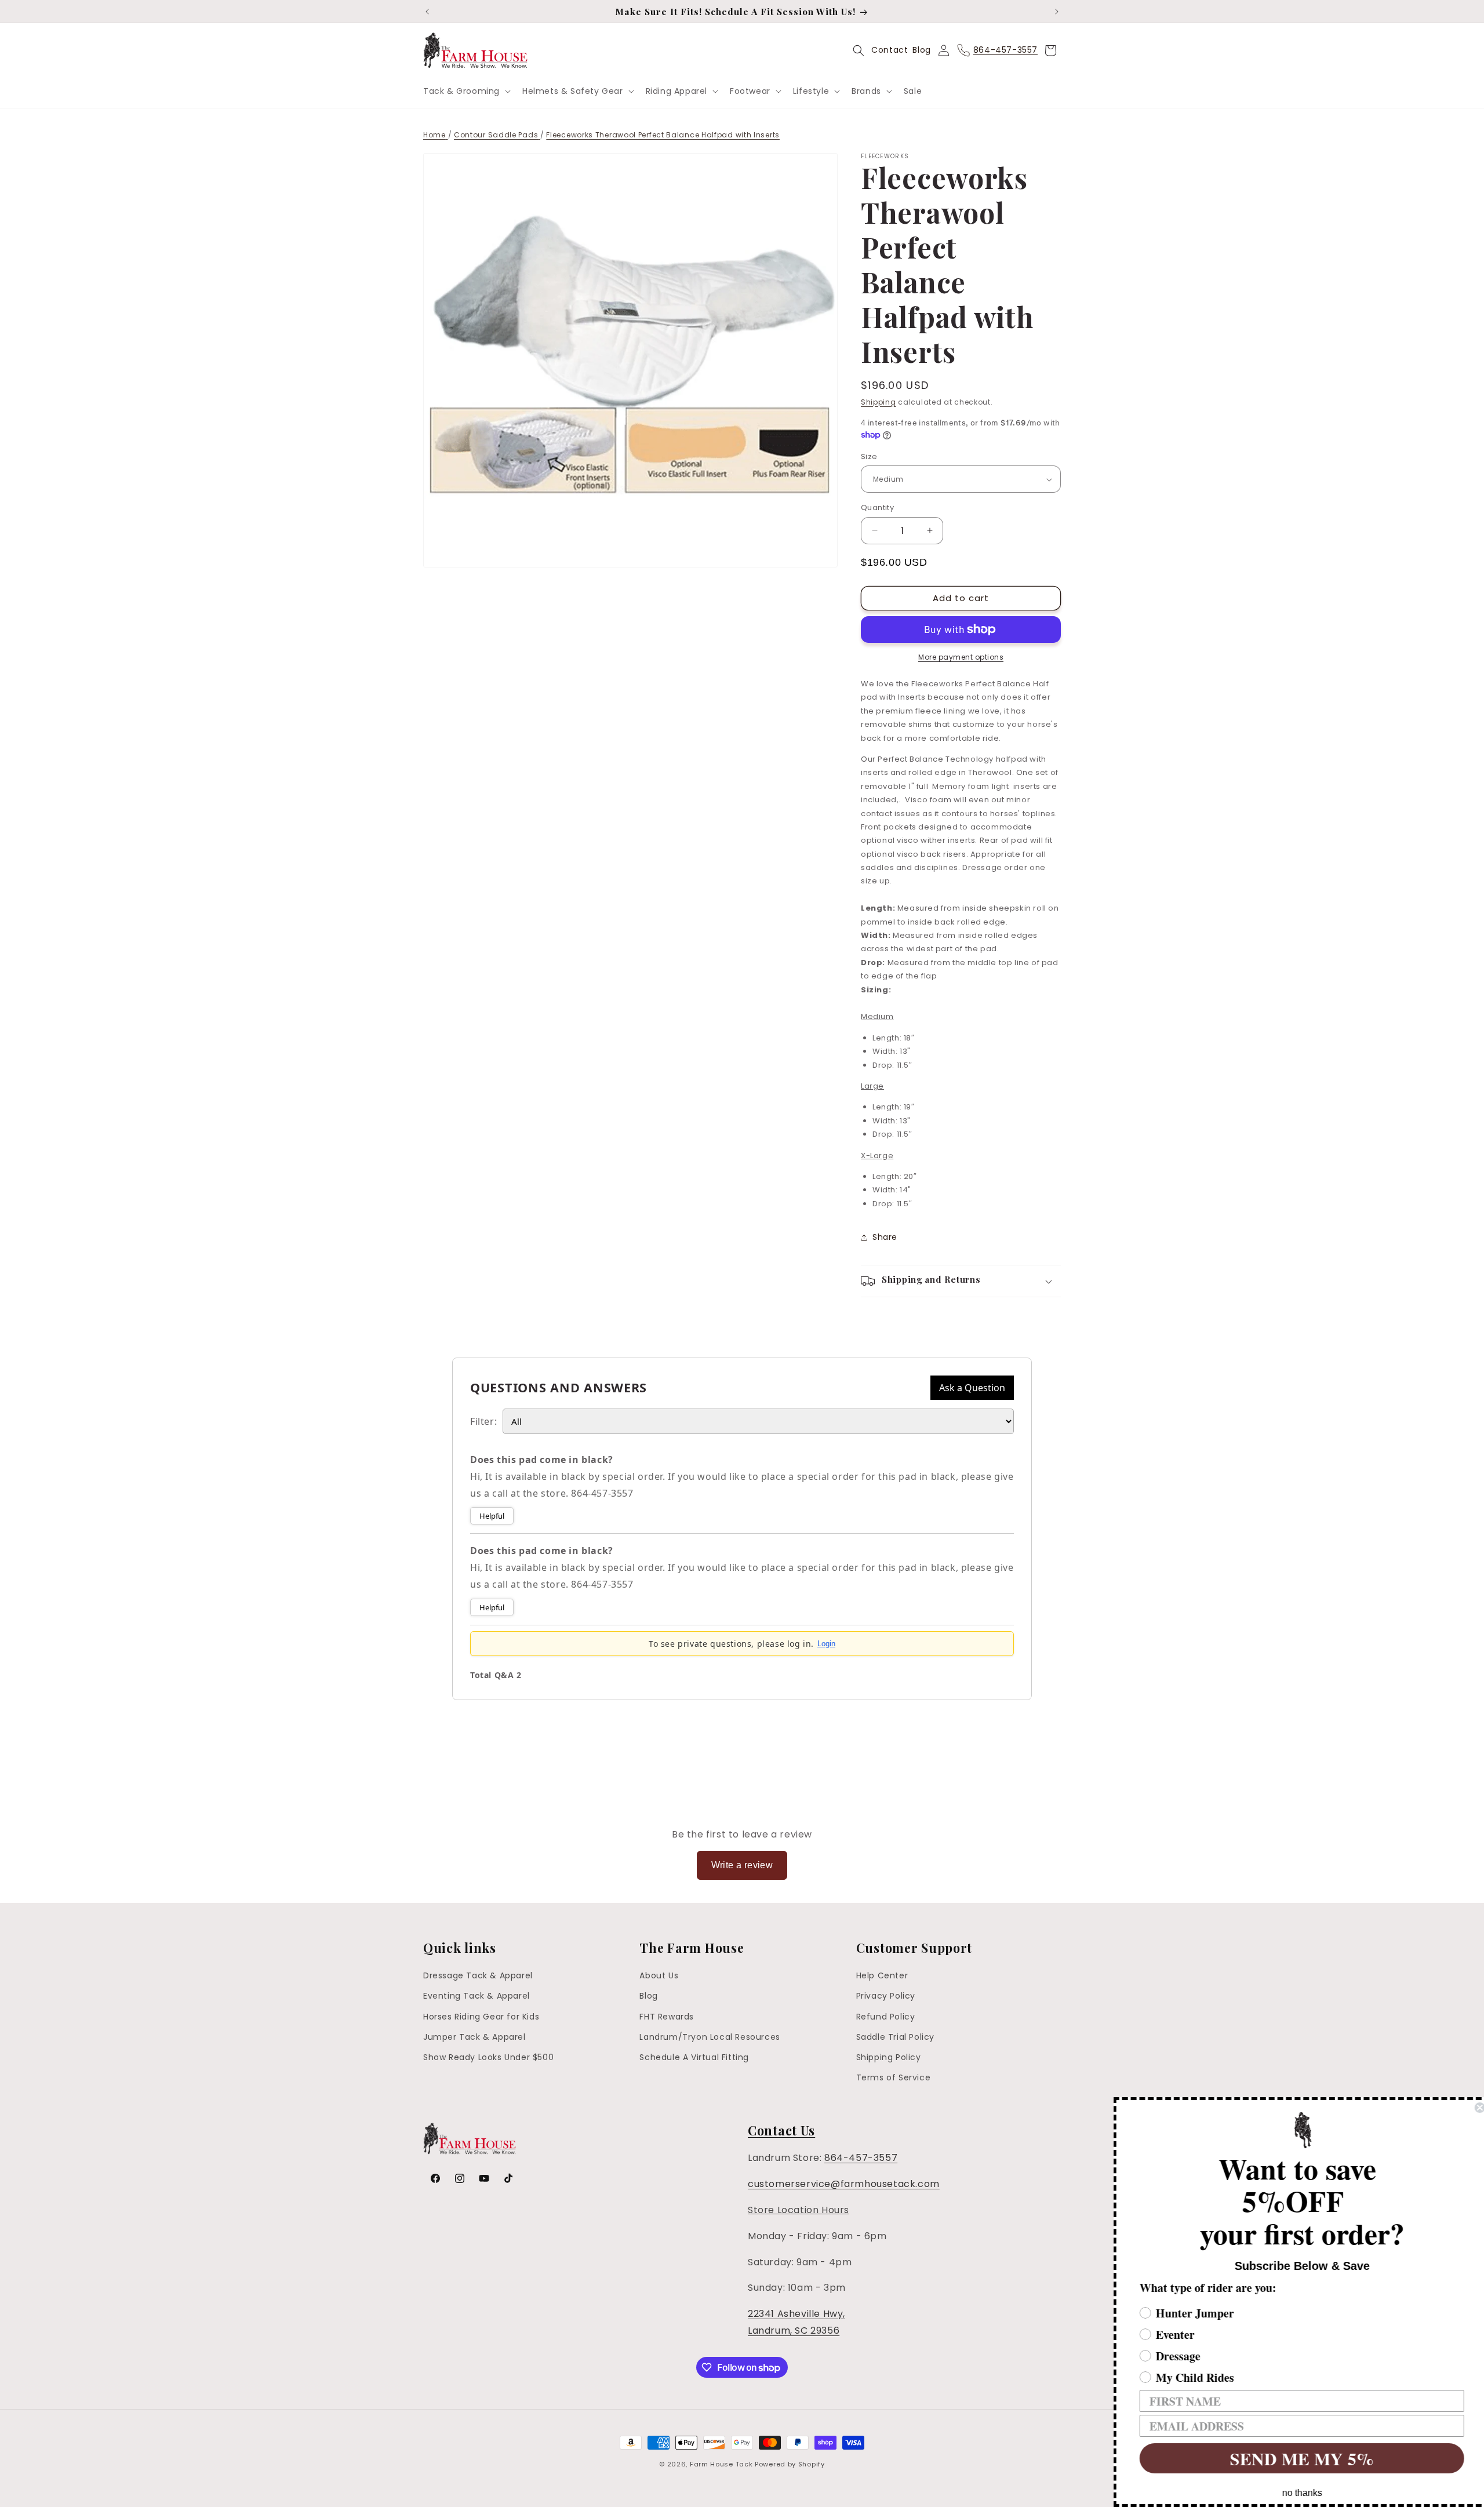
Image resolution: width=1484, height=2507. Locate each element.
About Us (659, 1975)
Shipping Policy (889, 2057)
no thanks (1296, 2493)
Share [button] (885, 1237)
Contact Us (781, 2130)
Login (826, 1644)
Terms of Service (894, 2077)
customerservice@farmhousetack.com (844, 2184)
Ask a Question (972, 1388)
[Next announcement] (1057, 12)
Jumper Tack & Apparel (474, 2037)
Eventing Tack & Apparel (477, 1996)
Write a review (742, 1865)
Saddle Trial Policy (895, 2037)
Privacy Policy (886, 1996)
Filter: (483, 1421)
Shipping (879, 402)
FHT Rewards (667, 2017)
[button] (466, 91)
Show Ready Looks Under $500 (488, 2057)
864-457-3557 (861, 2158)
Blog (921, 50)
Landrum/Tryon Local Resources (710, 2037)
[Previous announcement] (427, 12)
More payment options (961, 657)
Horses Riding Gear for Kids (481, 2017)
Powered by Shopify (790, 2464)
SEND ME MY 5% (1296, 2458)
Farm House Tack (721, 2464)
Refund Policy (886, 2017)
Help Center (882, 1975)
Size (869, 456)
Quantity (877, 507)
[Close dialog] (1474, 2108)
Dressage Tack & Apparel (478, 1975)
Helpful (492, 1516)
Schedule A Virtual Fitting (694, 2057)
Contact (890, 50)
